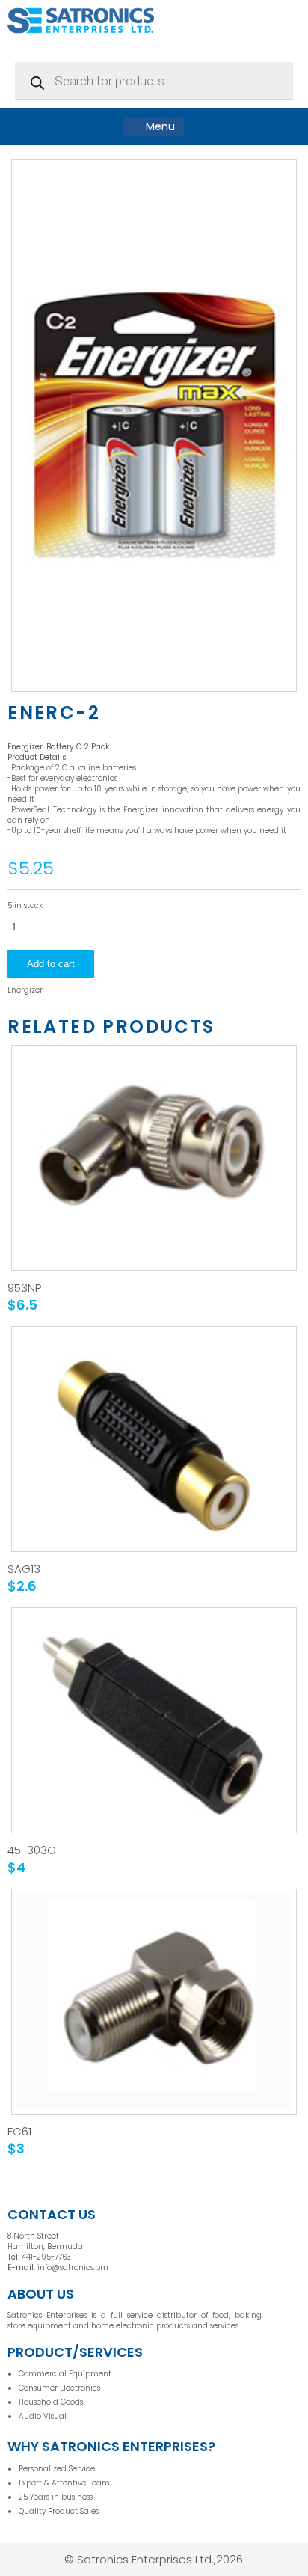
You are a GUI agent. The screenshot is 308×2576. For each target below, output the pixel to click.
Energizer (25, 990)
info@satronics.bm (73, 2267)
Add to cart (51, 964)
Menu (159, 126)
